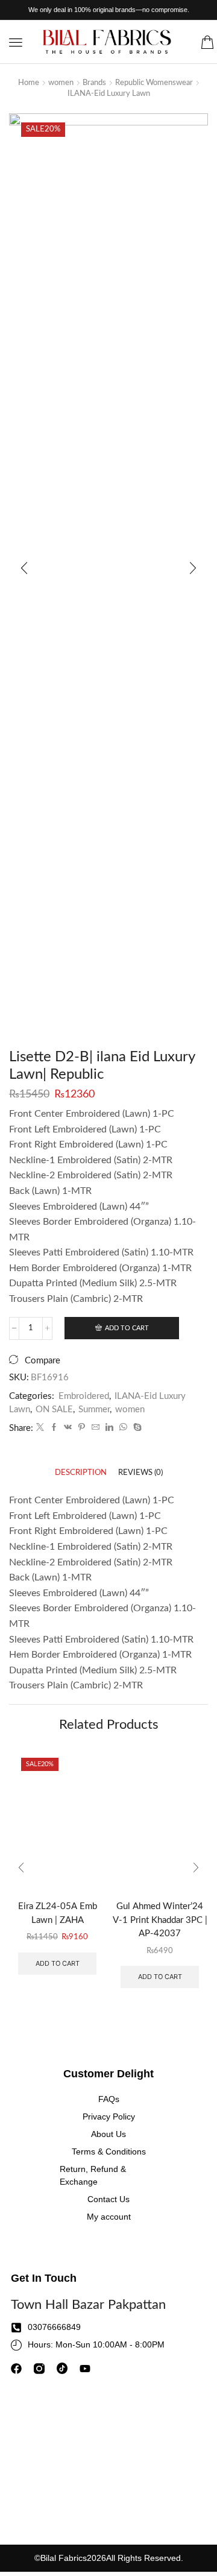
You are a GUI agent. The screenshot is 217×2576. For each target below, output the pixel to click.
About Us (108, 2134)
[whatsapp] (123, 1428)
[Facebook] (54, 1428)
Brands (94, 83)
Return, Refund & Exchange (93, 2175)
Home (29, 83)
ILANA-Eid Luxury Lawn (109, 94)
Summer (94, 1410)
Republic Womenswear (154, 83)
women (61, 83)
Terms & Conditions (109, 2151)
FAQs (109, 2099)
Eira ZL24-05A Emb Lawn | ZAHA (58, 1913)
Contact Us (108, 2199)
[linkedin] (109, 1428)
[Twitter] (40, 1428)
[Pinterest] (82, 1428)
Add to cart (127, 1328)
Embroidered (84, 1396)
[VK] (68, 1428)
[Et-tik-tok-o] (62, 2369)
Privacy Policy (109, 2117)
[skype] (136, 1428)
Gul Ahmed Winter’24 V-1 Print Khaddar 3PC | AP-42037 (160, 1920)
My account (109, 2217)
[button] (16, 42)
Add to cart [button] (58, 1963)
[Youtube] (85, 2369)
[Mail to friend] (96, 1428)
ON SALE (54, 1410)
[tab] (81, 1473)
